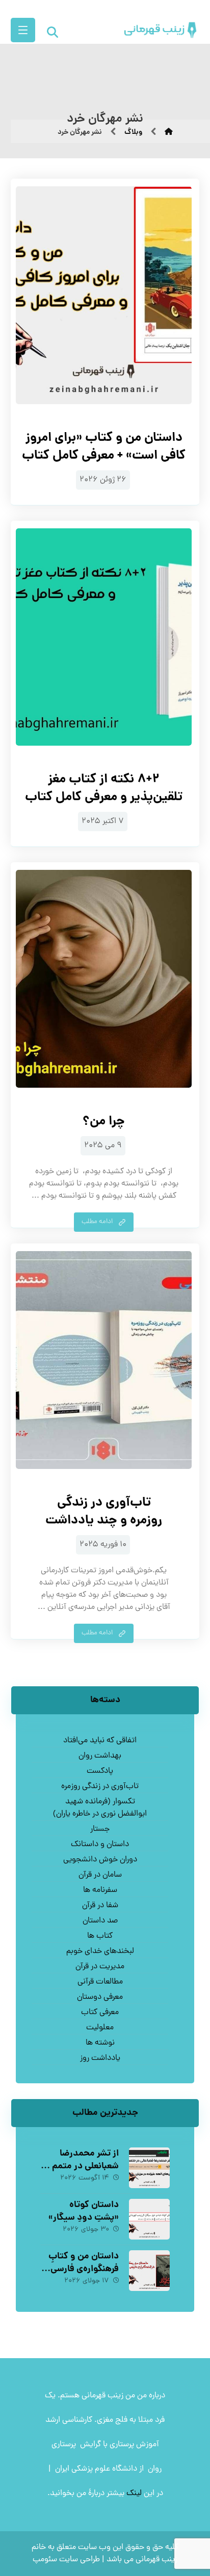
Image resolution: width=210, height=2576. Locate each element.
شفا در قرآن (100, 1906)
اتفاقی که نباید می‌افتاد (100, 1741)
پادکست (100, 1771)
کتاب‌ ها (100, 1936)
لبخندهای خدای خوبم (100, 1951)
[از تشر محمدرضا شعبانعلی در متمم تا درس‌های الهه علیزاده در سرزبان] (149, 2168)
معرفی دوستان (100, 1997)
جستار (100, 1829)
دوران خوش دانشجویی (100, 1860)
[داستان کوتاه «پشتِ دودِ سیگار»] (149, 2219)
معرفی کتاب (100, 2013)
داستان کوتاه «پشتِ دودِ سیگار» (84, 2212)
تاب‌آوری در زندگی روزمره (100, 1787)
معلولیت (100, 2028)
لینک (134, 2494)
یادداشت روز (100, 2058)
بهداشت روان (100, 1756)
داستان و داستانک (100, 1845)
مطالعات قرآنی (100, 1982)
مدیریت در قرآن (100, 1967)
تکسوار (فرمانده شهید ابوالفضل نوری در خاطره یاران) (100, 1808)
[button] (23, 30)
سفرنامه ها (100, 1890)
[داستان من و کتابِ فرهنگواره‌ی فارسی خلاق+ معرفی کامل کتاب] (149, 2271)
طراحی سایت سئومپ (66, 2560)
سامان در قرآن (100, 1875)
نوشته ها (100, 2043)
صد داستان (100, 1921)
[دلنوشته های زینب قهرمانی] (151, 30)
